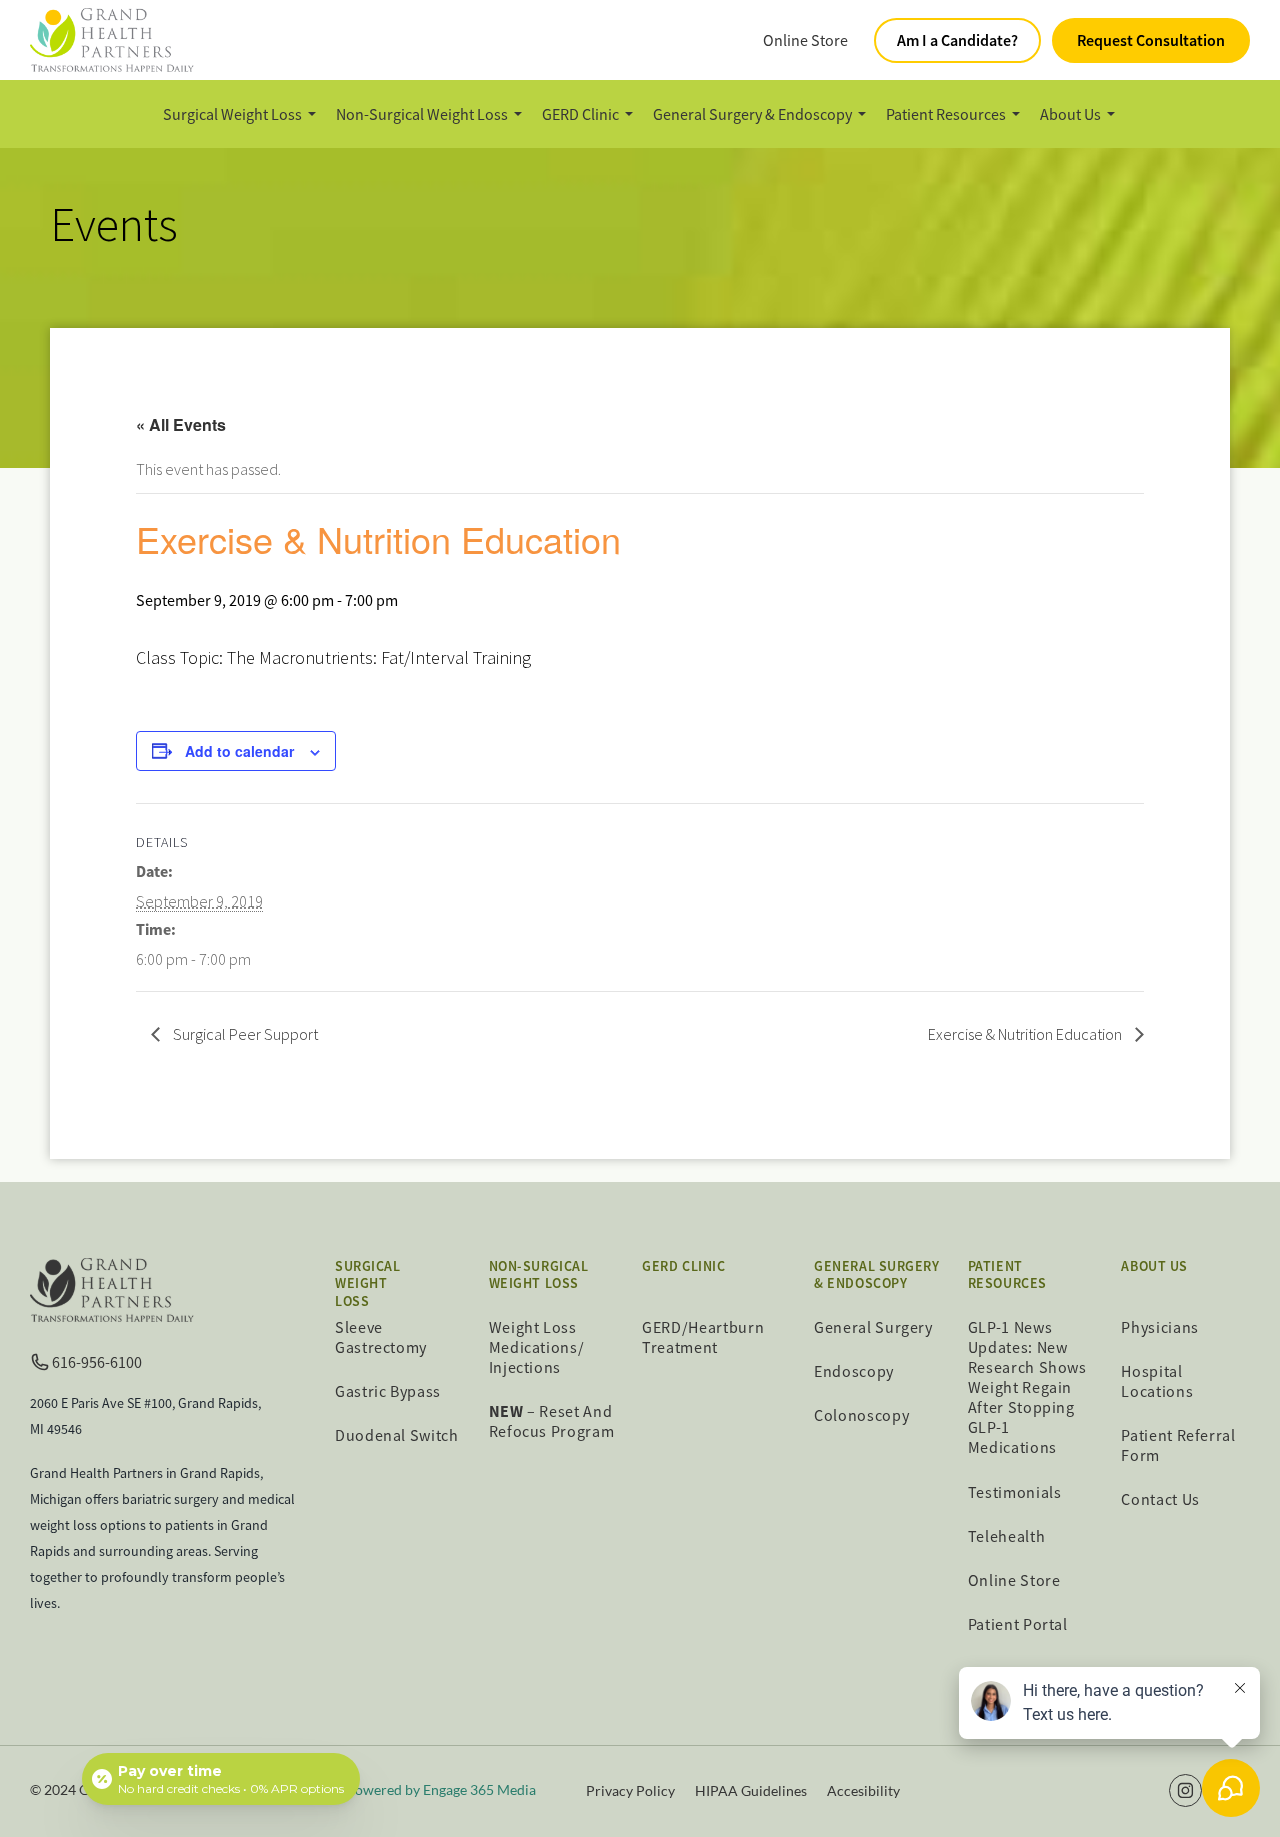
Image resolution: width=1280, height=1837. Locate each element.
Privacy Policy (630, 1790)
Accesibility (863, 1790)
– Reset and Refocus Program (552, 1421)
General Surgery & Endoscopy (752, 114)
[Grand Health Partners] (112, 38)
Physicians (1159, 1327)
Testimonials (1015, 1492)
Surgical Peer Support (244, 1034)
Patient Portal (1018, 1624)
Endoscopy (854, 1371)
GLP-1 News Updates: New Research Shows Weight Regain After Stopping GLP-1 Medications (1027, 1387)
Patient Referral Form (1178, 1445)
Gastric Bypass (388, 1391)
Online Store (805, 40)
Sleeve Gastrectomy (381, 1337)
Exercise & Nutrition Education (1026, 1034)
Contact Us (1160, 1499)
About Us (1070, 114)
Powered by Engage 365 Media (441, 1789)
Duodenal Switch (397, 1435)
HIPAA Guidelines (751, 1790)
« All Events (181, 424)
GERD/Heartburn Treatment (703, 1337)
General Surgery (873, 1327)
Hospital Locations (1157, 1381)
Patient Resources (946, 114)
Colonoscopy (861, 1415)
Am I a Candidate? (957, 40)
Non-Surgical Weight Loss (422, 114)
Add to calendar (239, 751)
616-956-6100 (97, 1362)
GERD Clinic (580, 114)
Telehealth (1006, 1536)
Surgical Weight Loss (232, 114)
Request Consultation (1151, 40)
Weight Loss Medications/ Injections (537, 1347)
